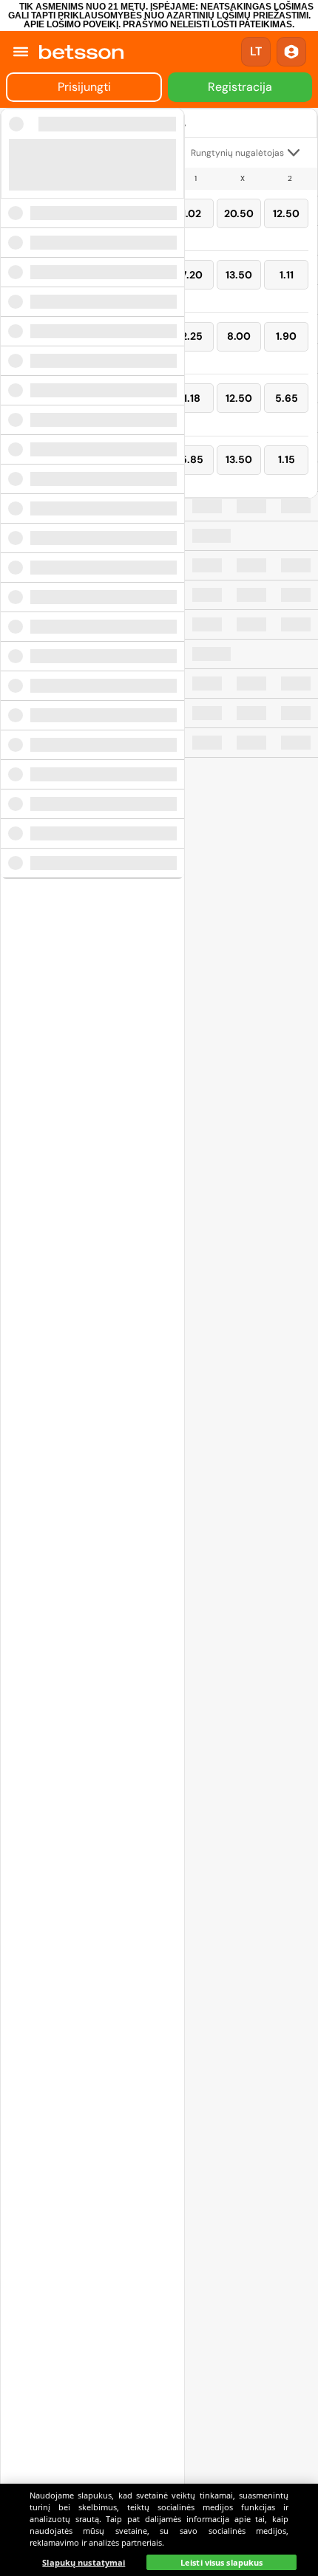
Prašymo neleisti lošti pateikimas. (209, 24)
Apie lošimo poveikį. (72, 24)
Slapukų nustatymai (84, 2562)
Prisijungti (84, 87)
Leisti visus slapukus (221, 2562)
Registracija (240, 87)
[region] (159, 2530)
